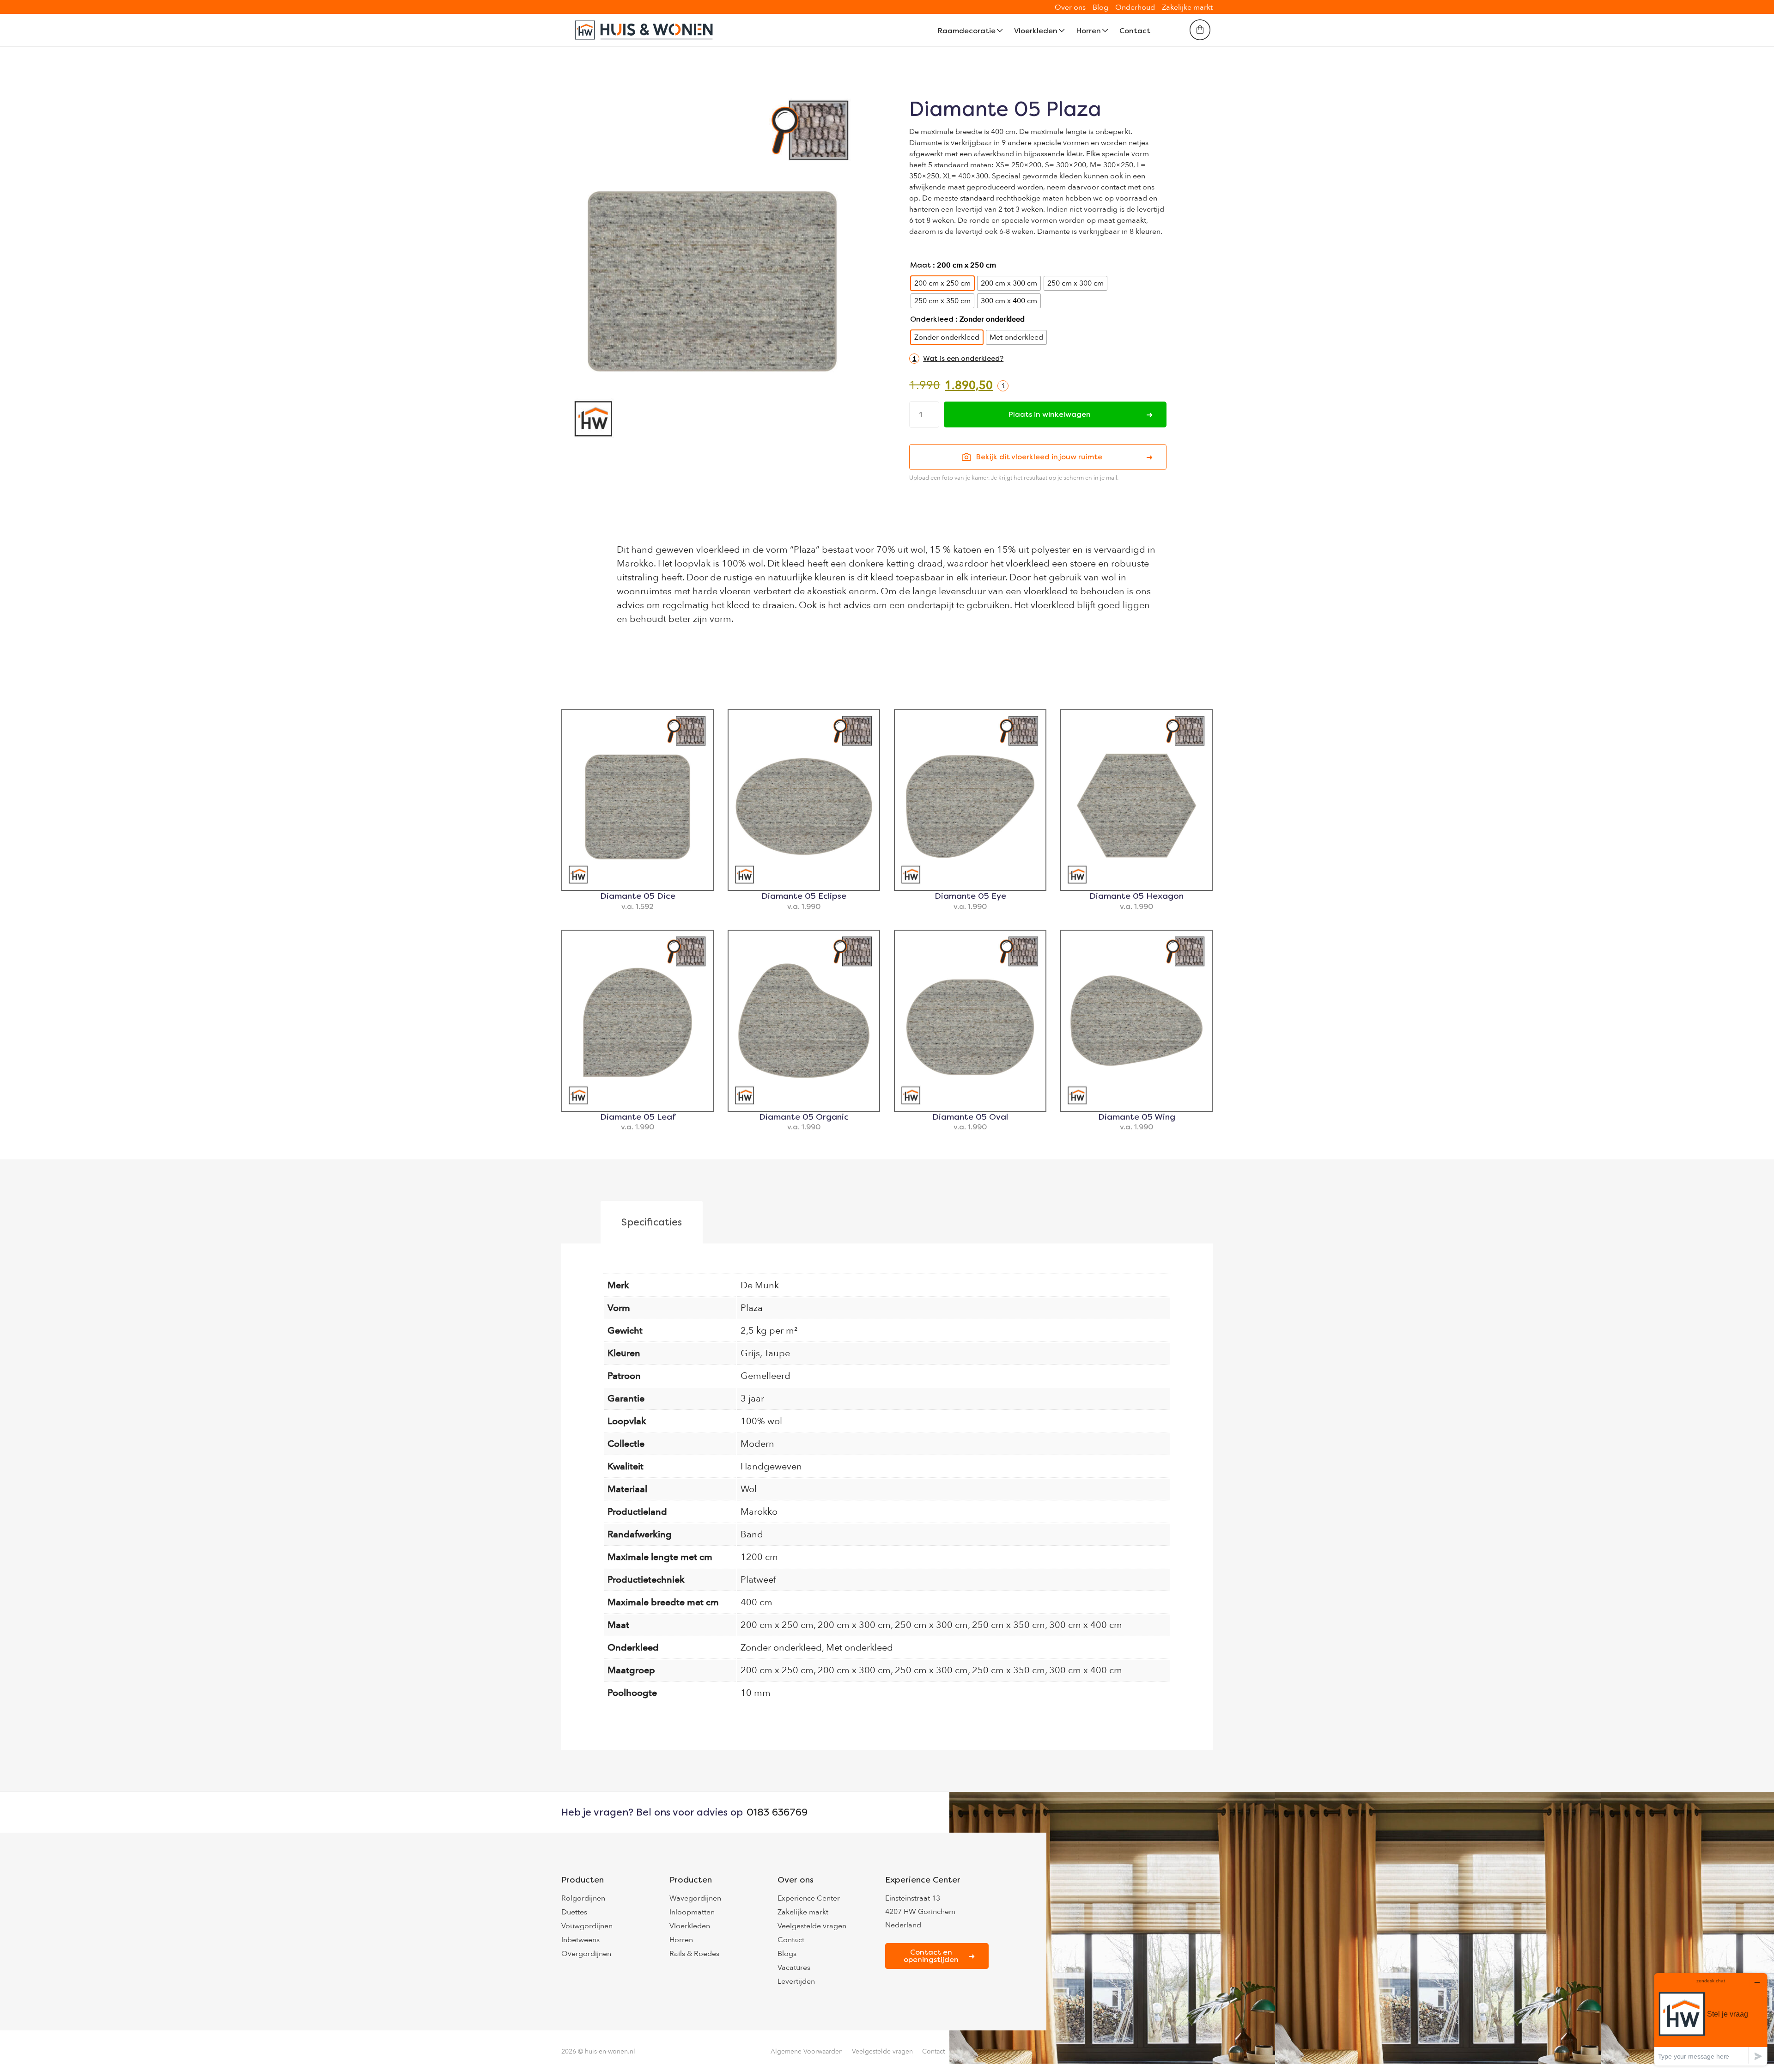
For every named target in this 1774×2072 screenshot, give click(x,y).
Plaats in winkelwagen (1049, 414)
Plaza (752, 1308)
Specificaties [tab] (652, 1222)
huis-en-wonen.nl (610, 2051)
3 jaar (752, 1399)
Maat (920, 265)
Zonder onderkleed (781, 1648)
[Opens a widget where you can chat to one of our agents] (1711, 2019)
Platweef (758, 1580)
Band (752, 1534)
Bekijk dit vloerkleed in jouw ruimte (1039, 457)
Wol (749, 1489)
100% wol (761, 1421)
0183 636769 (777, 1812)
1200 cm (759, 1557)
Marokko (759, 1512)
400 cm (756, 1602)
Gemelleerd (765, 1376)
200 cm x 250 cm (777, 1625)
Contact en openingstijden (931, 1956)
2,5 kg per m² (769, 1331)
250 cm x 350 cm (1009, 1625)
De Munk (760, 1285)
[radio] (942, 283)
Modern (757, 1444)
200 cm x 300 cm (854, 1625)
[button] (956, 359)
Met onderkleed (860, 1648)
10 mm (756, 1693)
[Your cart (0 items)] (1200, 30)
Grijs (750, 1353)
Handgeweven (771, 1466)
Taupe (777, 1353)
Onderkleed (932, 319)
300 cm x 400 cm (1086, 1625)
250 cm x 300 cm (931, 1625)
